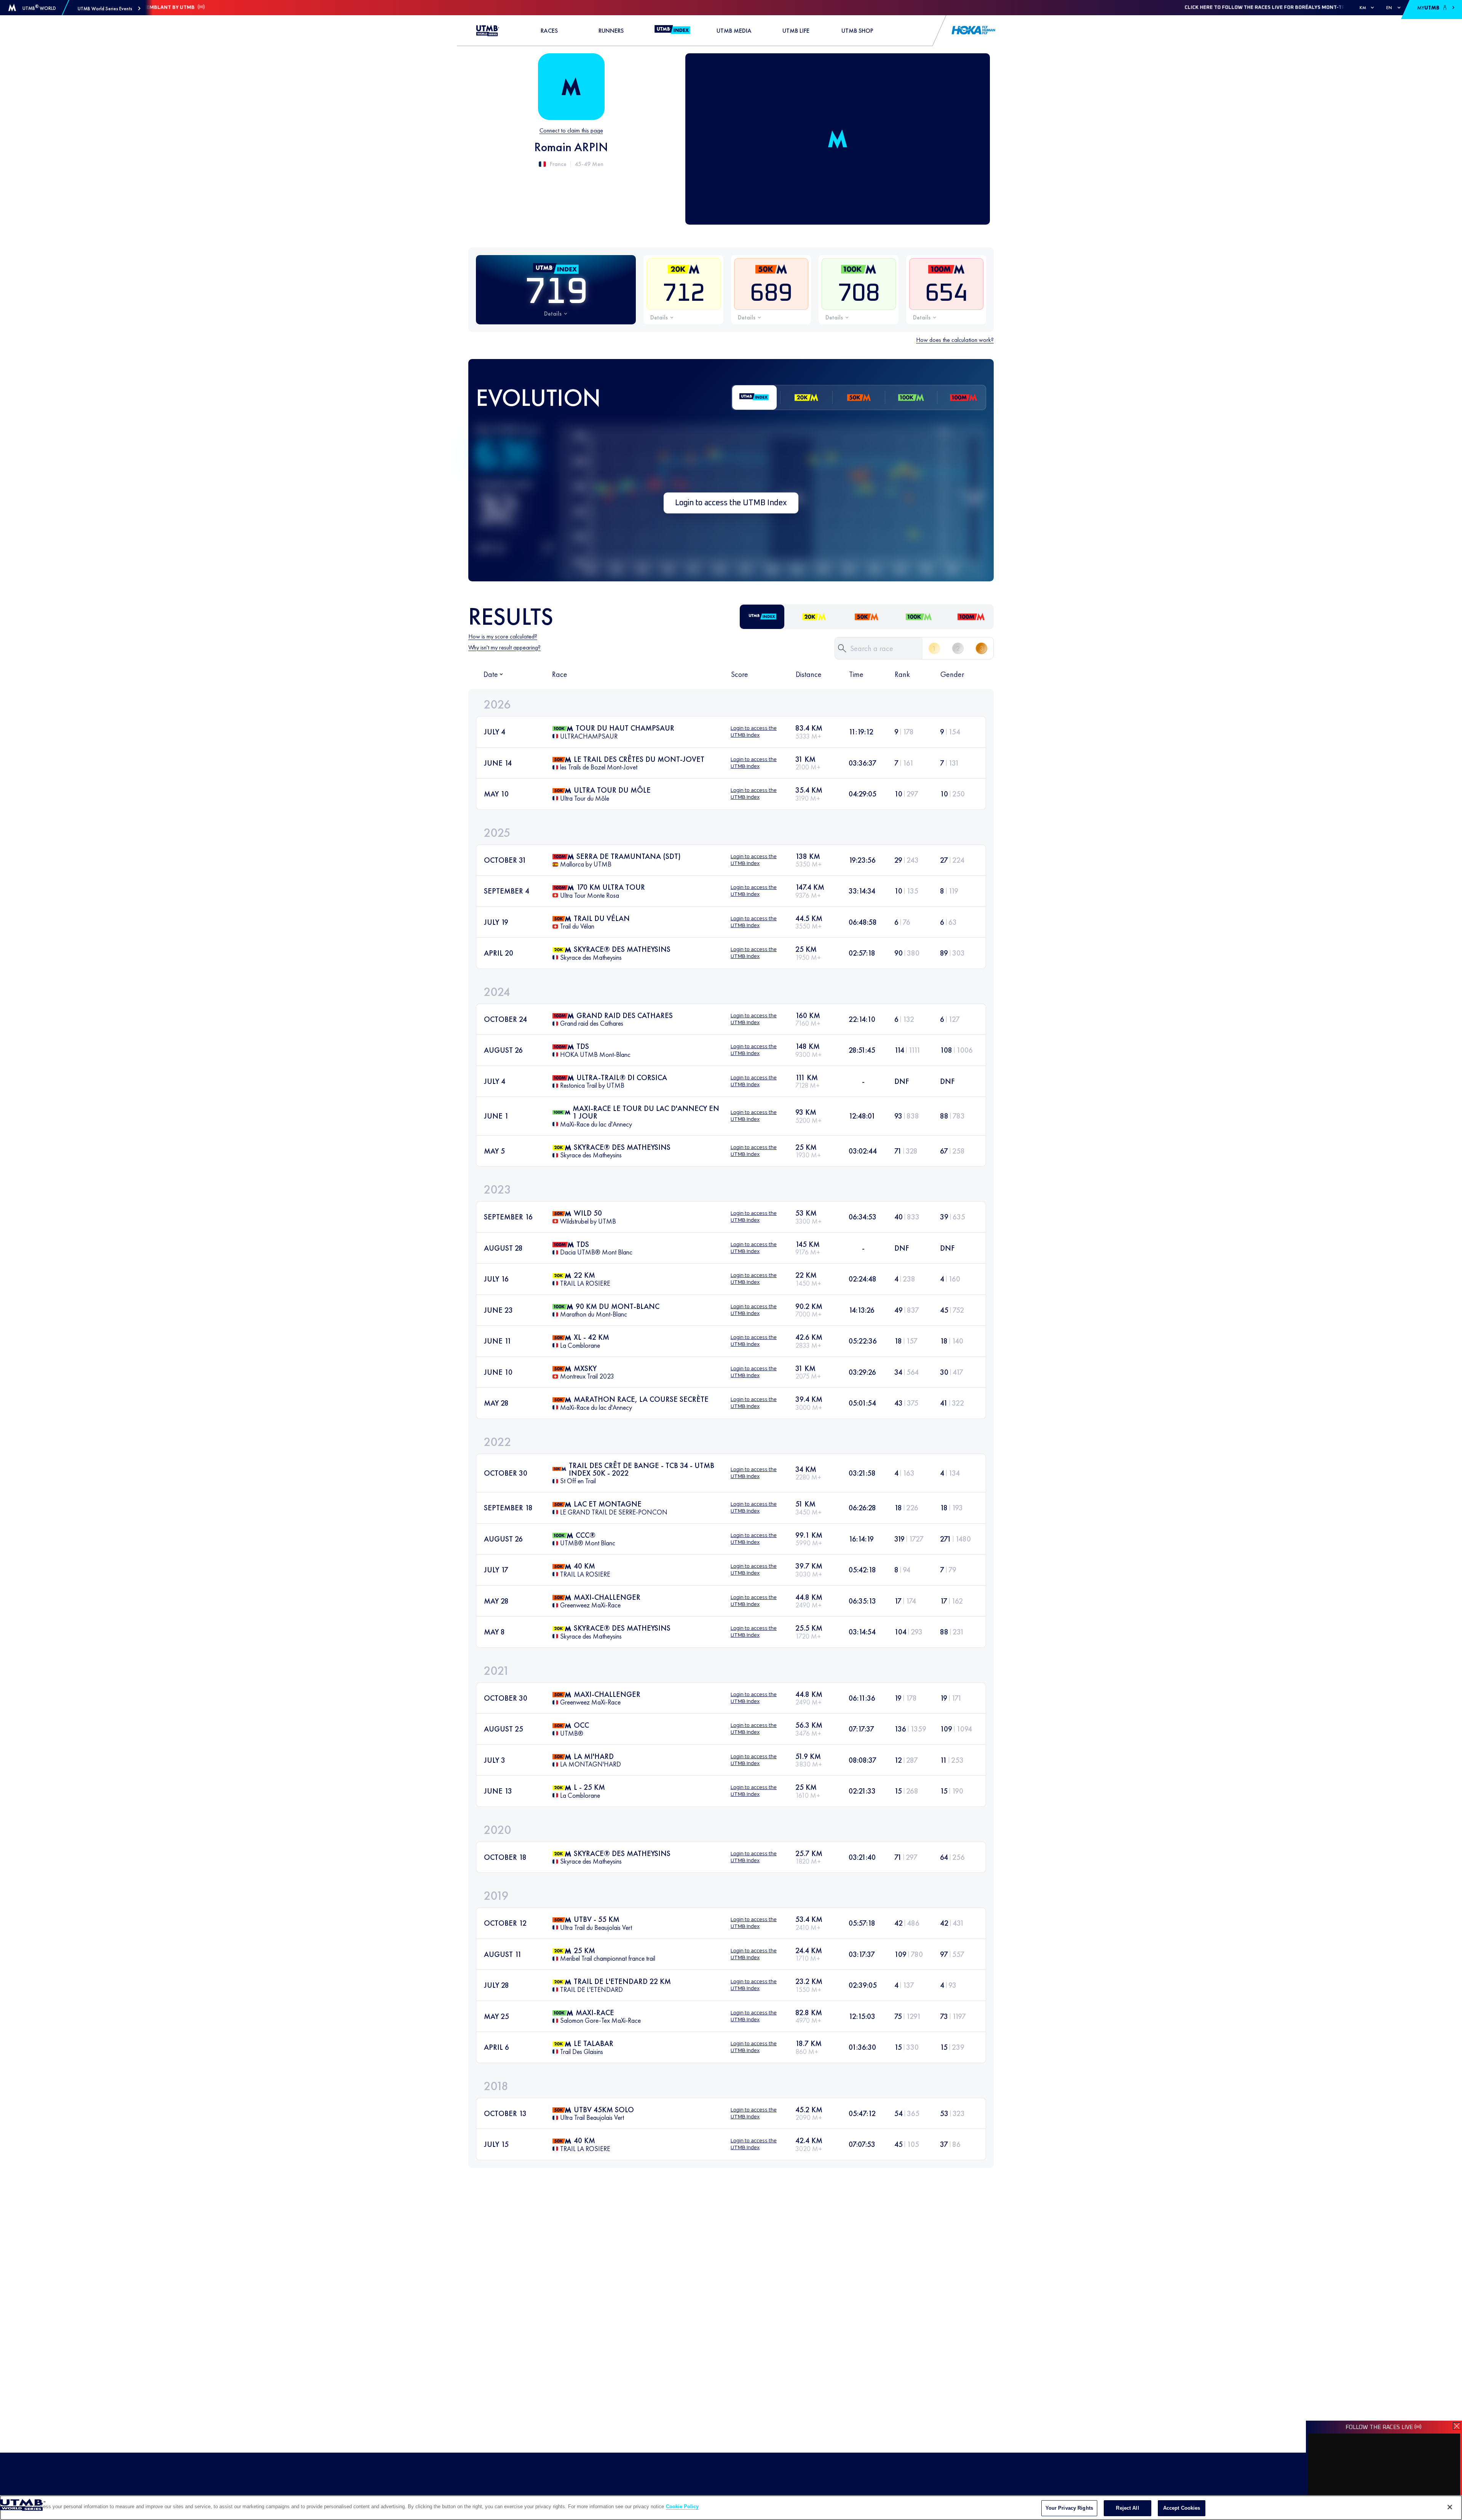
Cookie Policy (682, 2506)
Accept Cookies (1182, 2508)
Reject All (1127, 2508)
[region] (731, 2508)
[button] (109, 9)
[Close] (1450, 2507)
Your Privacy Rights (1069, 2508)
